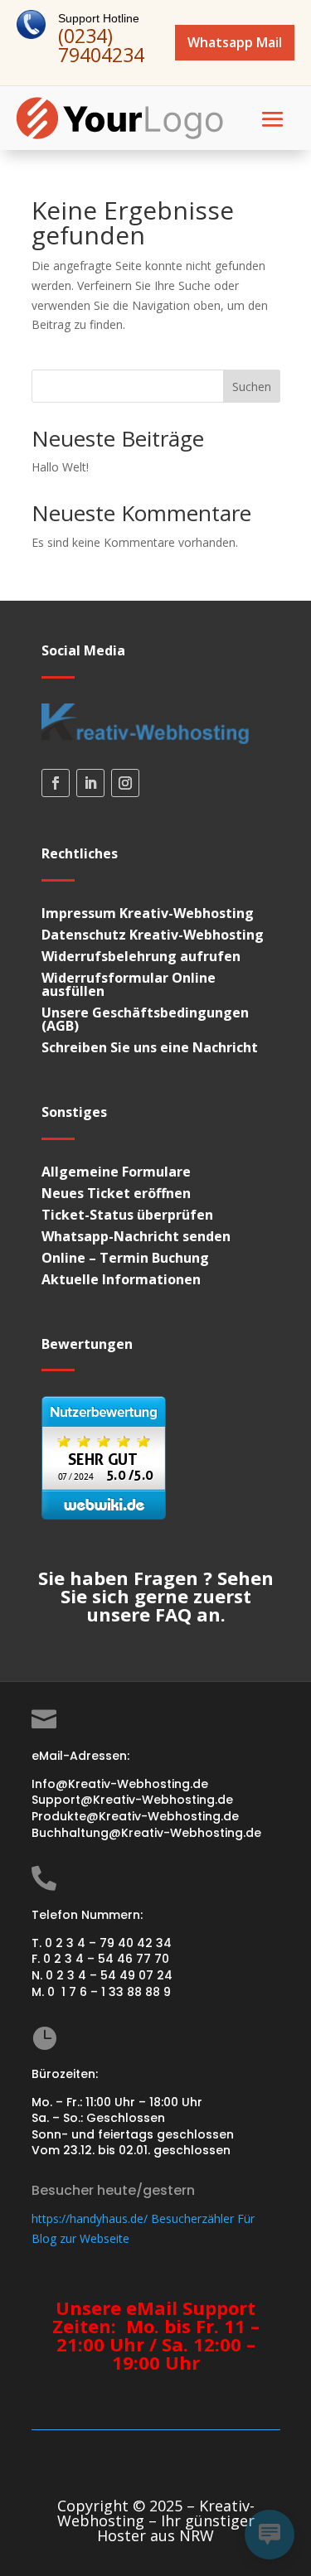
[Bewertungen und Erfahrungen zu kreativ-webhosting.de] (104, 1515)
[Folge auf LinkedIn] (90, 783)
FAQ (173, 1614)
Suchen (252, 387)
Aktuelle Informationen (121, 1279)
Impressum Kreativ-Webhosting (148, 913)
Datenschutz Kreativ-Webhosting (153, 935)
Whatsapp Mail (235, 42)
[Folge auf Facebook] (56, 783)
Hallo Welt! (60, 467)
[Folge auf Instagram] (125, 783)
